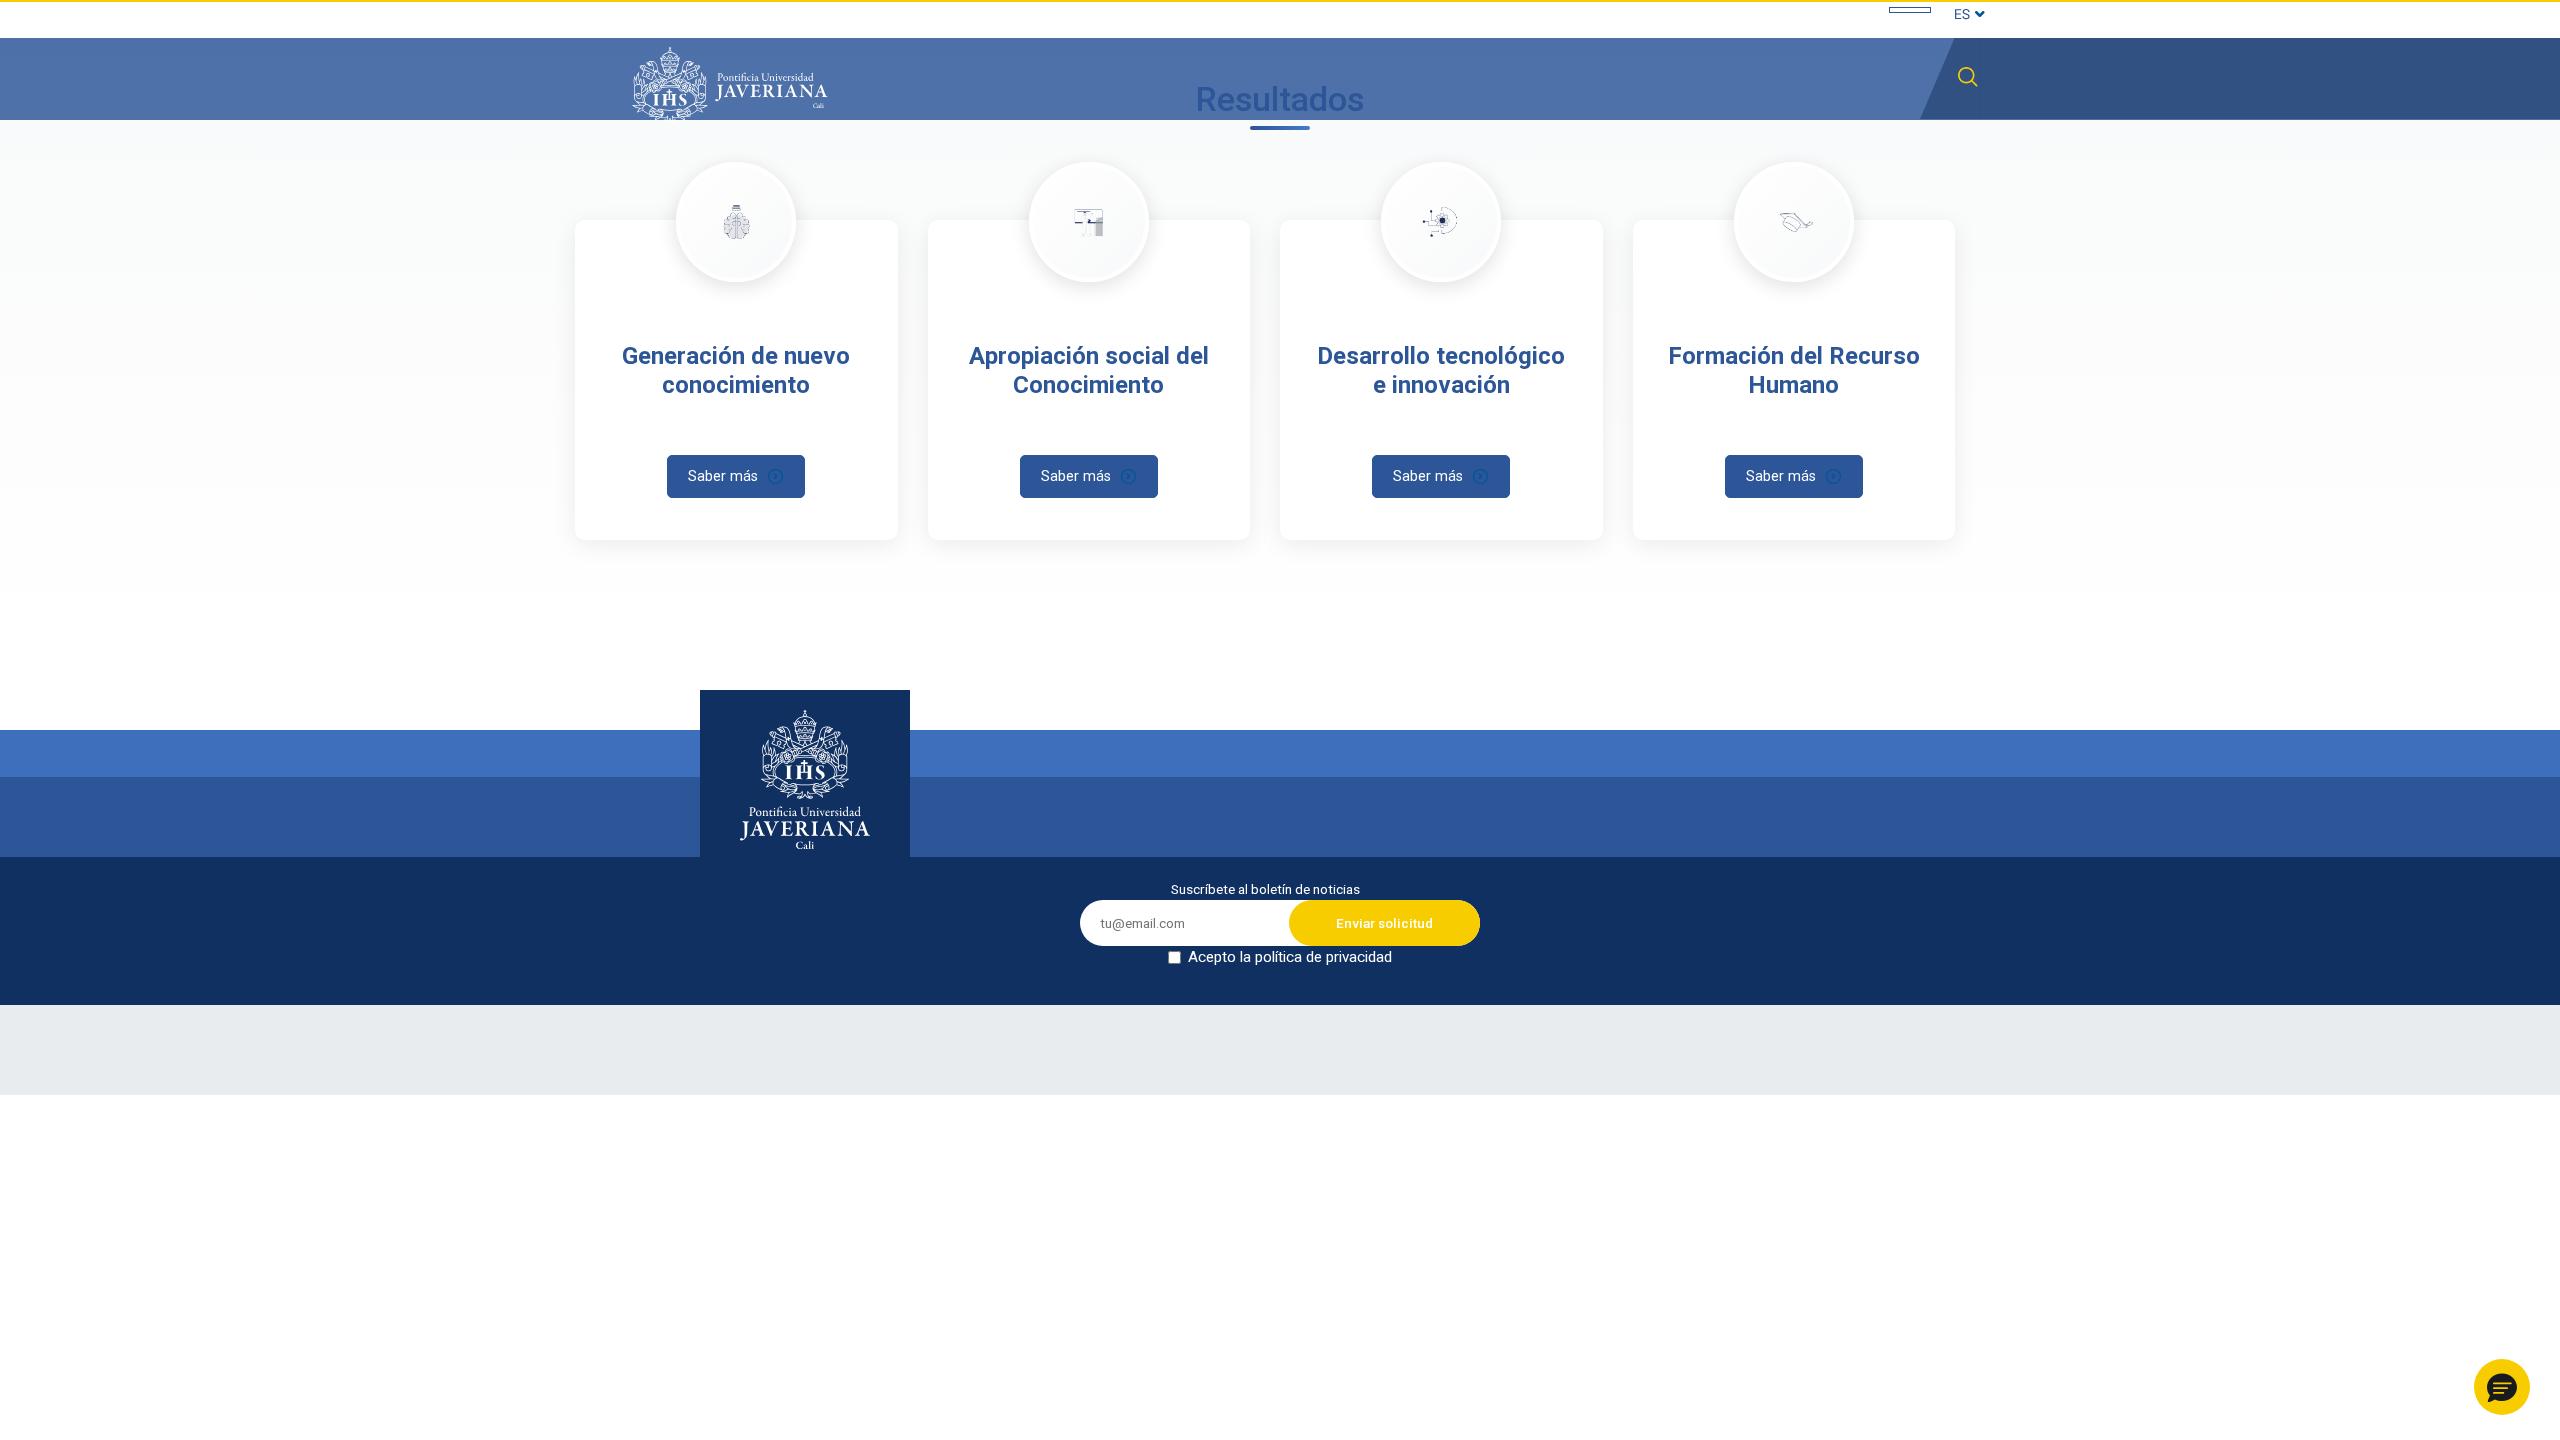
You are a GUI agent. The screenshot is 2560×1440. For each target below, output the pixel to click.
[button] (2502, 1387)
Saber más (723, 476)
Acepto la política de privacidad (1290, 957)
